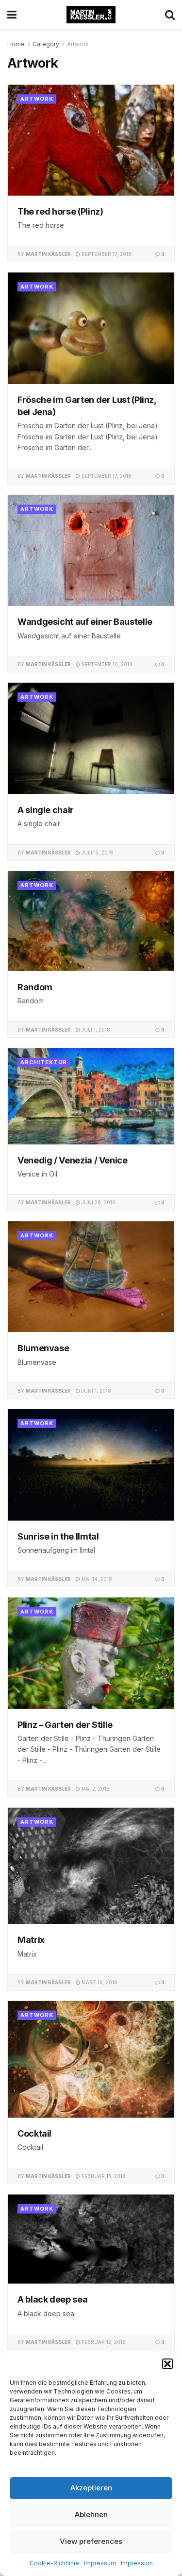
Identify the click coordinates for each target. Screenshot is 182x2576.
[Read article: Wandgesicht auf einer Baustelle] (91, 551)
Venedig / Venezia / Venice (73, 1160)
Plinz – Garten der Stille (65, 1725)
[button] (167, 2364)
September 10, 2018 (106, 664)
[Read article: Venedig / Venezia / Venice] (91, 1096)
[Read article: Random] (91, 921)
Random (35, 987)
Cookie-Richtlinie (54, 2563)
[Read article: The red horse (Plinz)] (91, 140)
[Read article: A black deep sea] (91, 2239)
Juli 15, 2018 (97, 853)
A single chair (46, 810)
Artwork (78, 44)
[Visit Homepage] (91, 15)
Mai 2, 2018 (95, 1789)
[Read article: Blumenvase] (91, 1277)
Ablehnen (91, 2514)
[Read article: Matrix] (91, 1866)
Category (46, 44)
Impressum (100, 2563)
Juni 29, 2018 (98, 1202)
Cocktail (34, 2133)
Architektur (44, 1062)
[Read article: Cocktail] (91, 2059)
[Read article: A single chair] (91, 738)
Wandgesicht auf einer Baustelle (85, 622)
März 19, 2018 (99, 1982)
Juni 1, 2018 (96, 1391)
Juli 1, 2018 (95, 1030)
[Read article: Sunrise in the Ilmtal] (91, 1465)
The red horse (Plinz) (60, 211)
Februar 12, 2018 (103, 2342)
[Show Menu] (12, 15)
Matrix (31, 1940)
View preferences (91, 2541)
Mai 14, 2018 (96, 1579)
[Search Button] (170, 15)
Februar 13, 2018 (103, 2176)
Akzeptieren (91, 2488)
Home (16, 44)
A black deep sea (52, 2299)
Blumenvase (43, 1348)
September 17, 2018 (106, 254)
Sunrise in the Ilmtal (58, 1536)
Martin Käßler (48, 254)
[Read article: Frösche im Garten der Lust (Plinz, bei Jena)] (91, 328)
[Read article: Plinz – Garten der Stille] (91, 1653)
